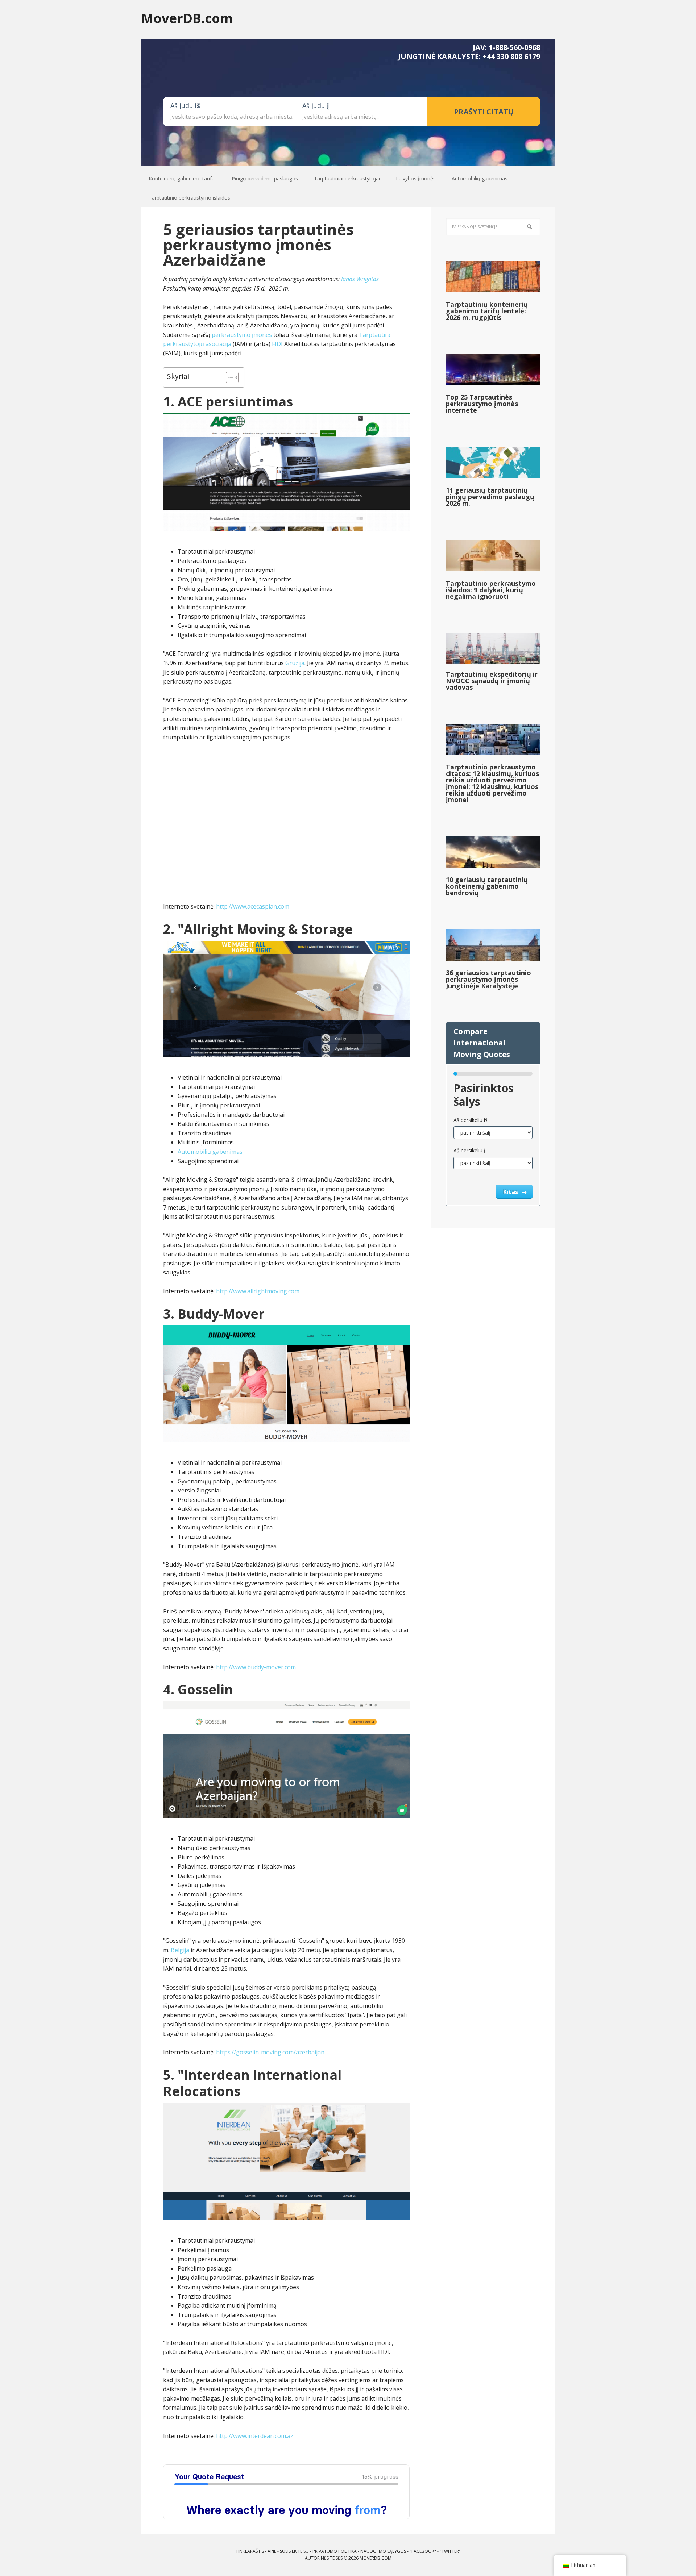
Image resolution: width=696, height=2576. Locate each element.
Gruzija (295, 663)
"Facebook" (423, 2551)
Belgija (180, 1950)
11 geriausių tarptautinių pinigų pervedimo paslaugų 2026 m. (490, 497)
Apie (272, 2551)
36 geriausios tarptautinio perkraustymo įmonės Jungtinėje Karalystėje (488, 979)
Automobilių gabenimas (210, 1152)
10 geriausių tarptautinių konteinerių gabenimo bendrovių (487, 886)
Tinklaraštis (250, 2551)
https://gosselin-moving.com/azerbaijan (270, 2052)
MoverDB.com (187, 18)
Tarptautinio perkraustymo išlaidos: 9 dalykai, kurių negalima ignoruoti (491, 590)
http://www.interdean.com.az (255, 2436)
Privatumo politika (335, 2551)
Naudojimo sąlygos (383, 2551)
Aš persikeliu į (469, 1150)
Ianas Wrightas (360, 279)
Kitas (511, 1192)
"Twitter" (450, 2551)
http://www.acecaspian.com (253, 906)
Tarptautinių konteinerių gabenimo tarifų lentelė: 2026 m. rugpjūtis (487, 311)
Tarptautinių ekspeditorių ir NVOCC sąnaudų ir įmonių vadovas (492, 681)
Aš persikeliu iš (471, 1120)
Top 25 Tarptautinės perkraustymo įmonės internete (482, 404)
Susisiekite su (294, 2551)
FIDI (277, 344)
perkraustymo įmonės (242, 335)
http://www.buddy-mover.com (256, 1667)
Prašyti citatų (484, 112)
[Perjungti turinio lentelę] (229, 377)
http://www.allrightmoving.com (258, 1291)
